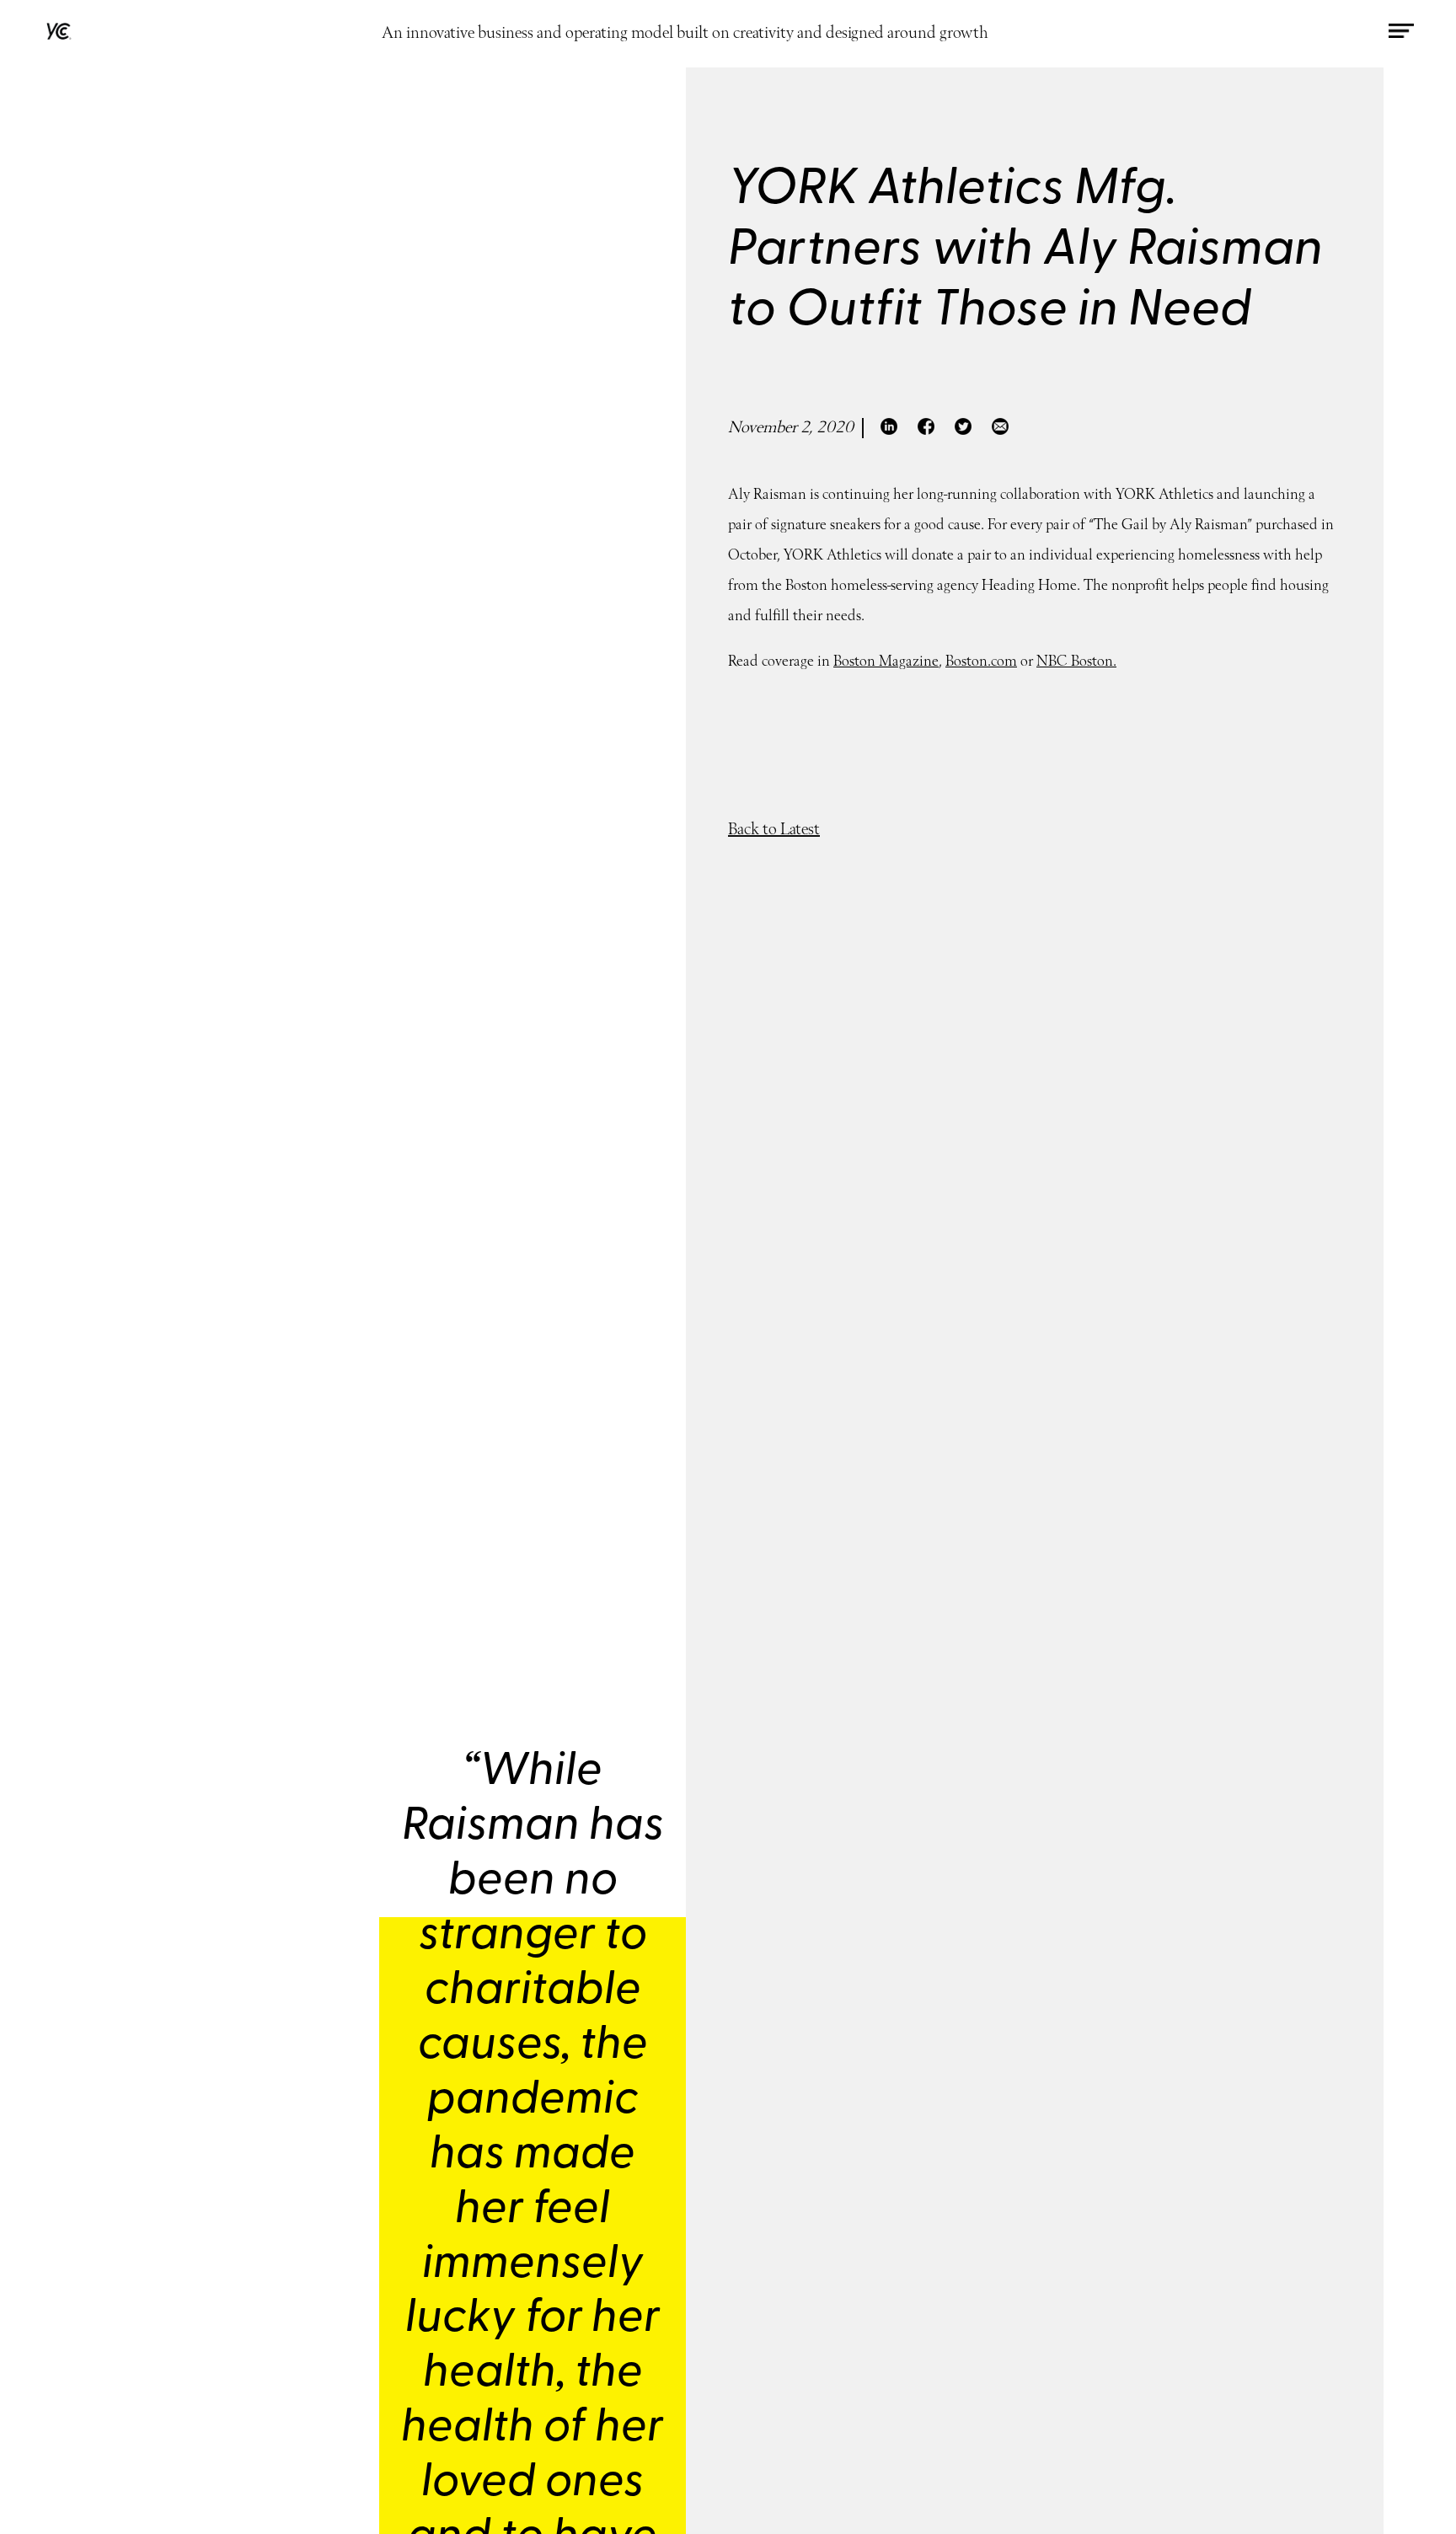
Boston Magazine (886, 662)
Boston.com (981, 662)
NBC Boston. (1076, 662)
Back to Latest (774, 830)
